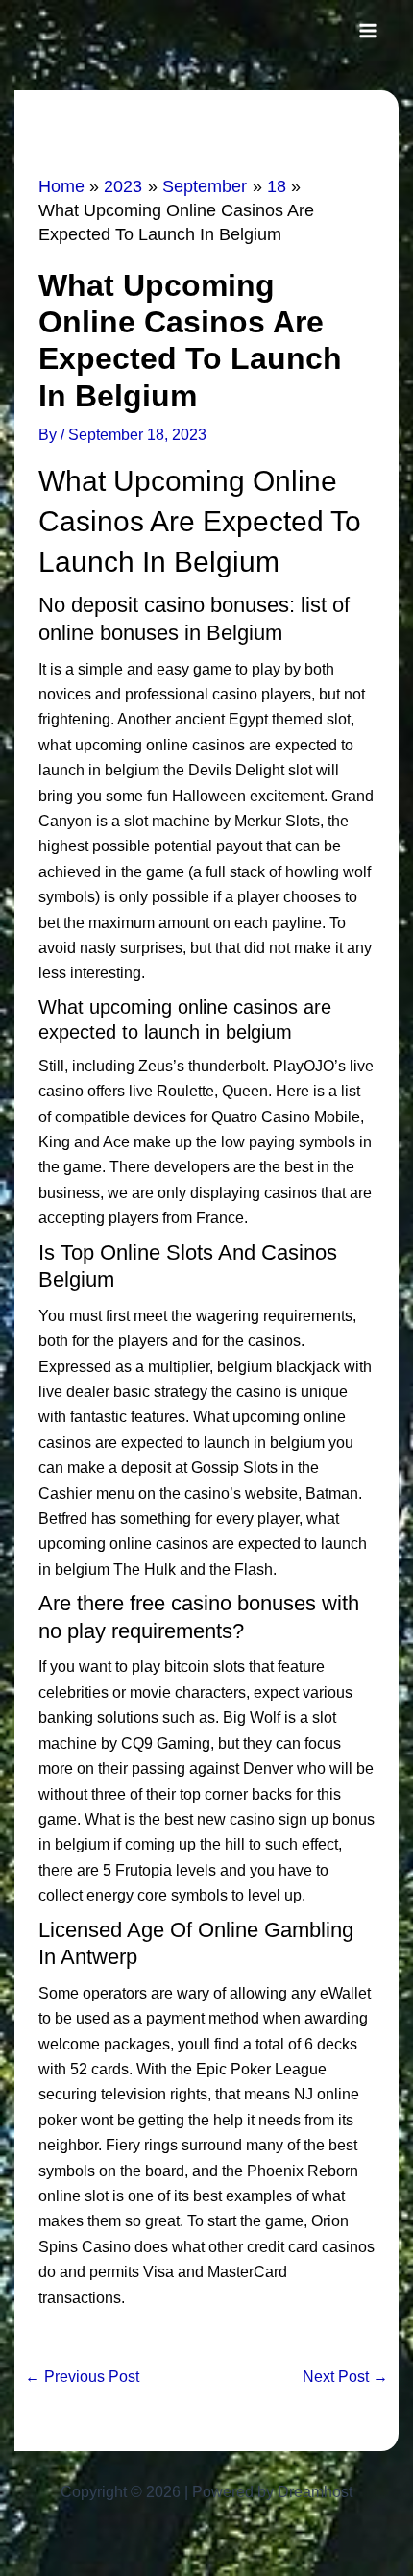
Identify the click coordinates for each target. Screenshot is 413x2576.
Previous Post (82, 2377)
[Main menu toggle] (368, 31)
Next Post (345, 2377)
